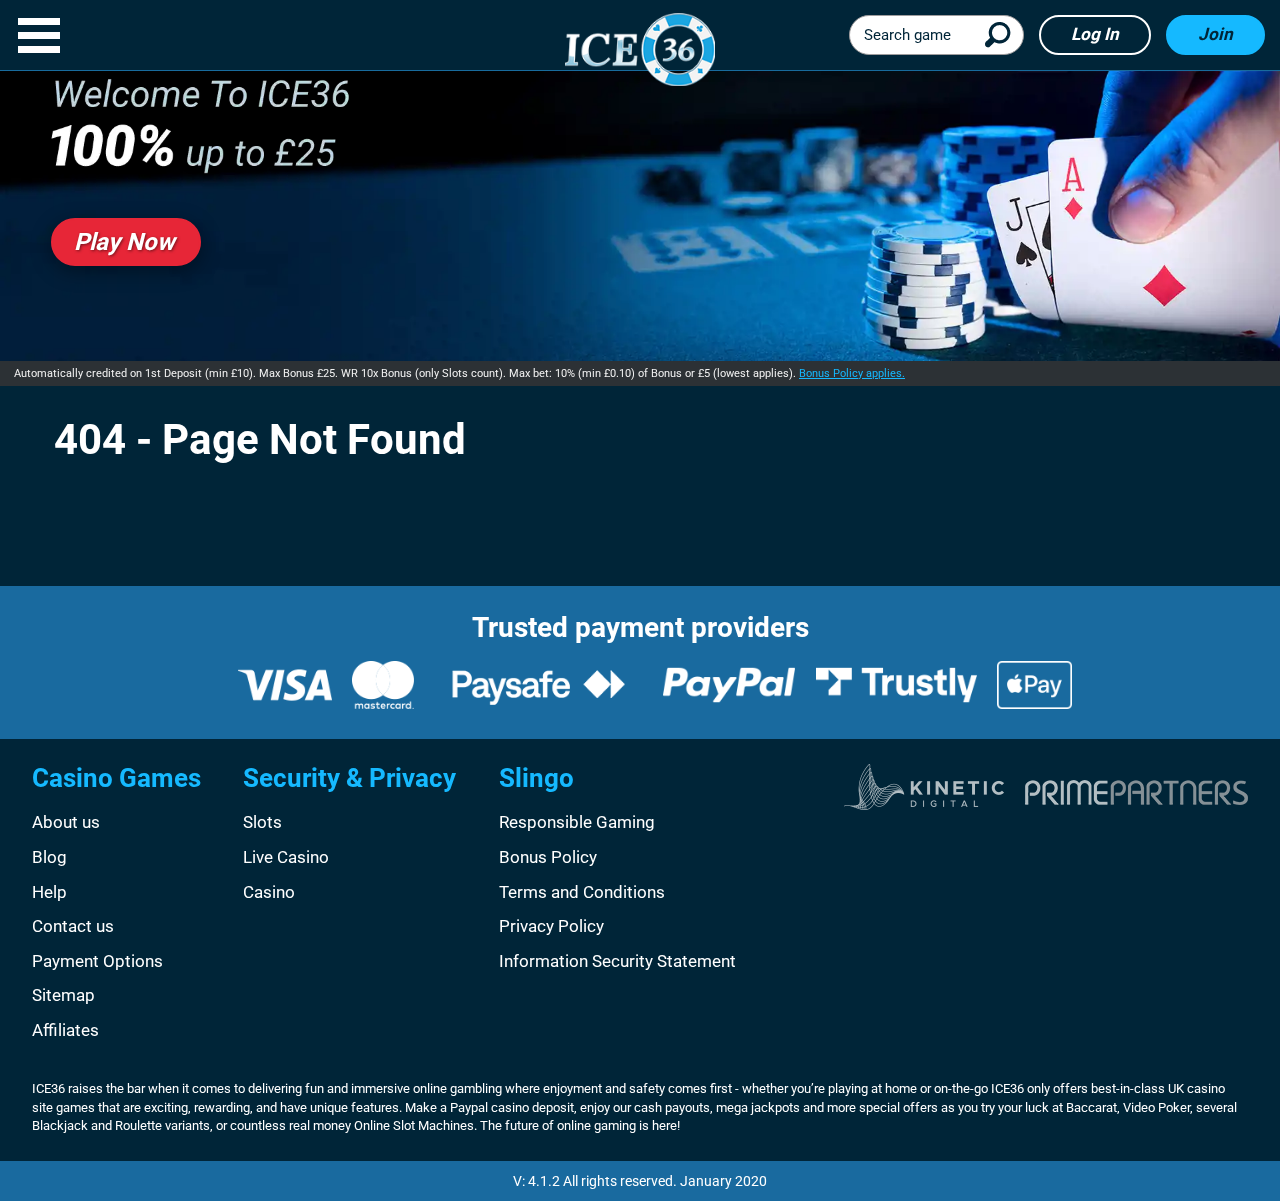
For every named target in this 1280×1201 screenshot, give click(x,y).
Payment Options (97, 961)
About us (66, 822)
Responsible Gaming (577, 822)
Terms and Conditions (582, 892)
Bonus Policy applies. (852, 373)
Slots (262, 822)
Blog (49, 857)
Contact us (73, 926)
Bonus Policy (548, 857)
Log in (1095, 34)
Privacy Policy (551, 926)
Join (1215, 34)
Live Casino (286, 857)
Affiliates (65, 1030)
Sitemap (63, 995)
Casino (269, 892)
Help (49, 892)
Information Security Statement (617, 961)
